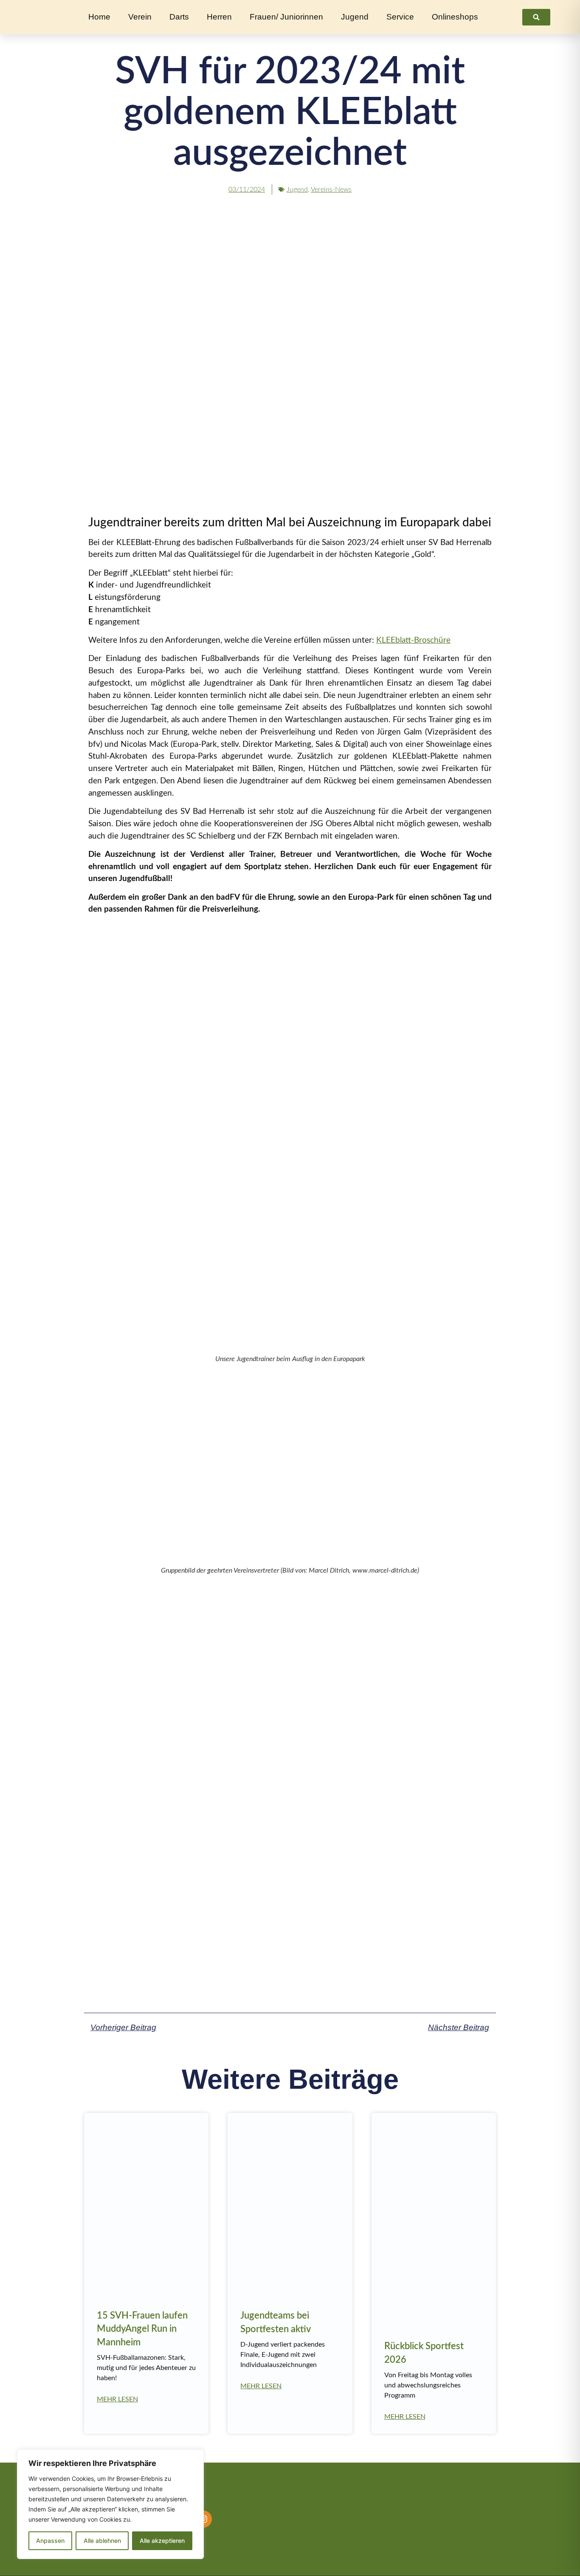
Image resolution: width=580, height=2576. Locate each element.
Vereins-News (331, 189)
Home (99, 17)
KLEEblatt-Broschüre (413, 640)
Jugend (355, 17)
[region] (110, 2504)
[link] (536, 17)
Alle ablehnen (102, 2541)
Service (400, 17)
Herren (219, 17)
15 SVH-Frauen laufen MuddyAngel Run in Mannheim (142, 2329)
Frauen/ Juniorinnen (286, 17)
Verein (140, 17)
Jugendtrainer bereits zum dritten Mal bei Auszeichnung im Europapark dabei (290, 523)
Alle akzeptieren (162, 2541)
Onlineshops (455, 17)
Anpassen (50, 2541)
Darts (179, 17)
